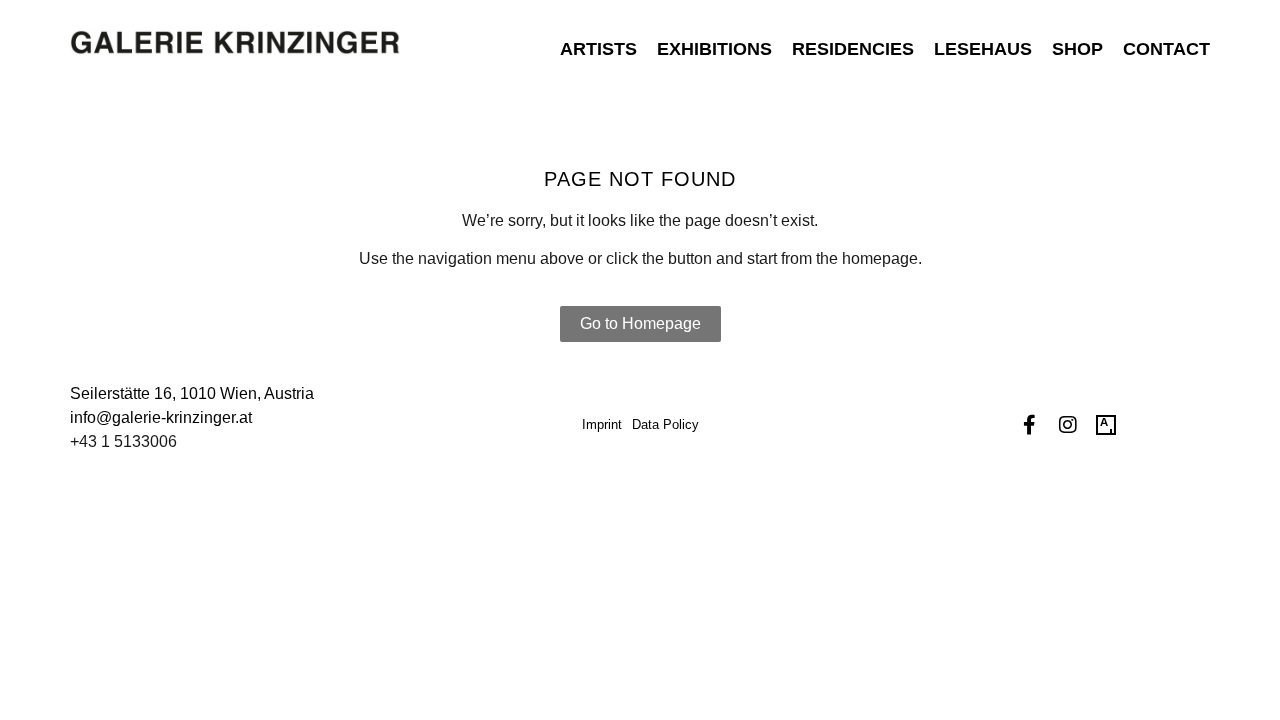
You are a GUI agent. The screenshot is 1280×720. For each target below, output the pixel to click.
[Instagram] (1068, 425)
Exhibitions (714, 49)
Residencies (853, 49)
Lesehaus (983, 49)
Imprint (602, 424)
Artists (598, 49)
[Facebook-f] (1030, 425)
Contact (1166, 49)
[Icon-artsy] (1106, 425)
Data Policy (665, 424)
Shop (1077, 49)
